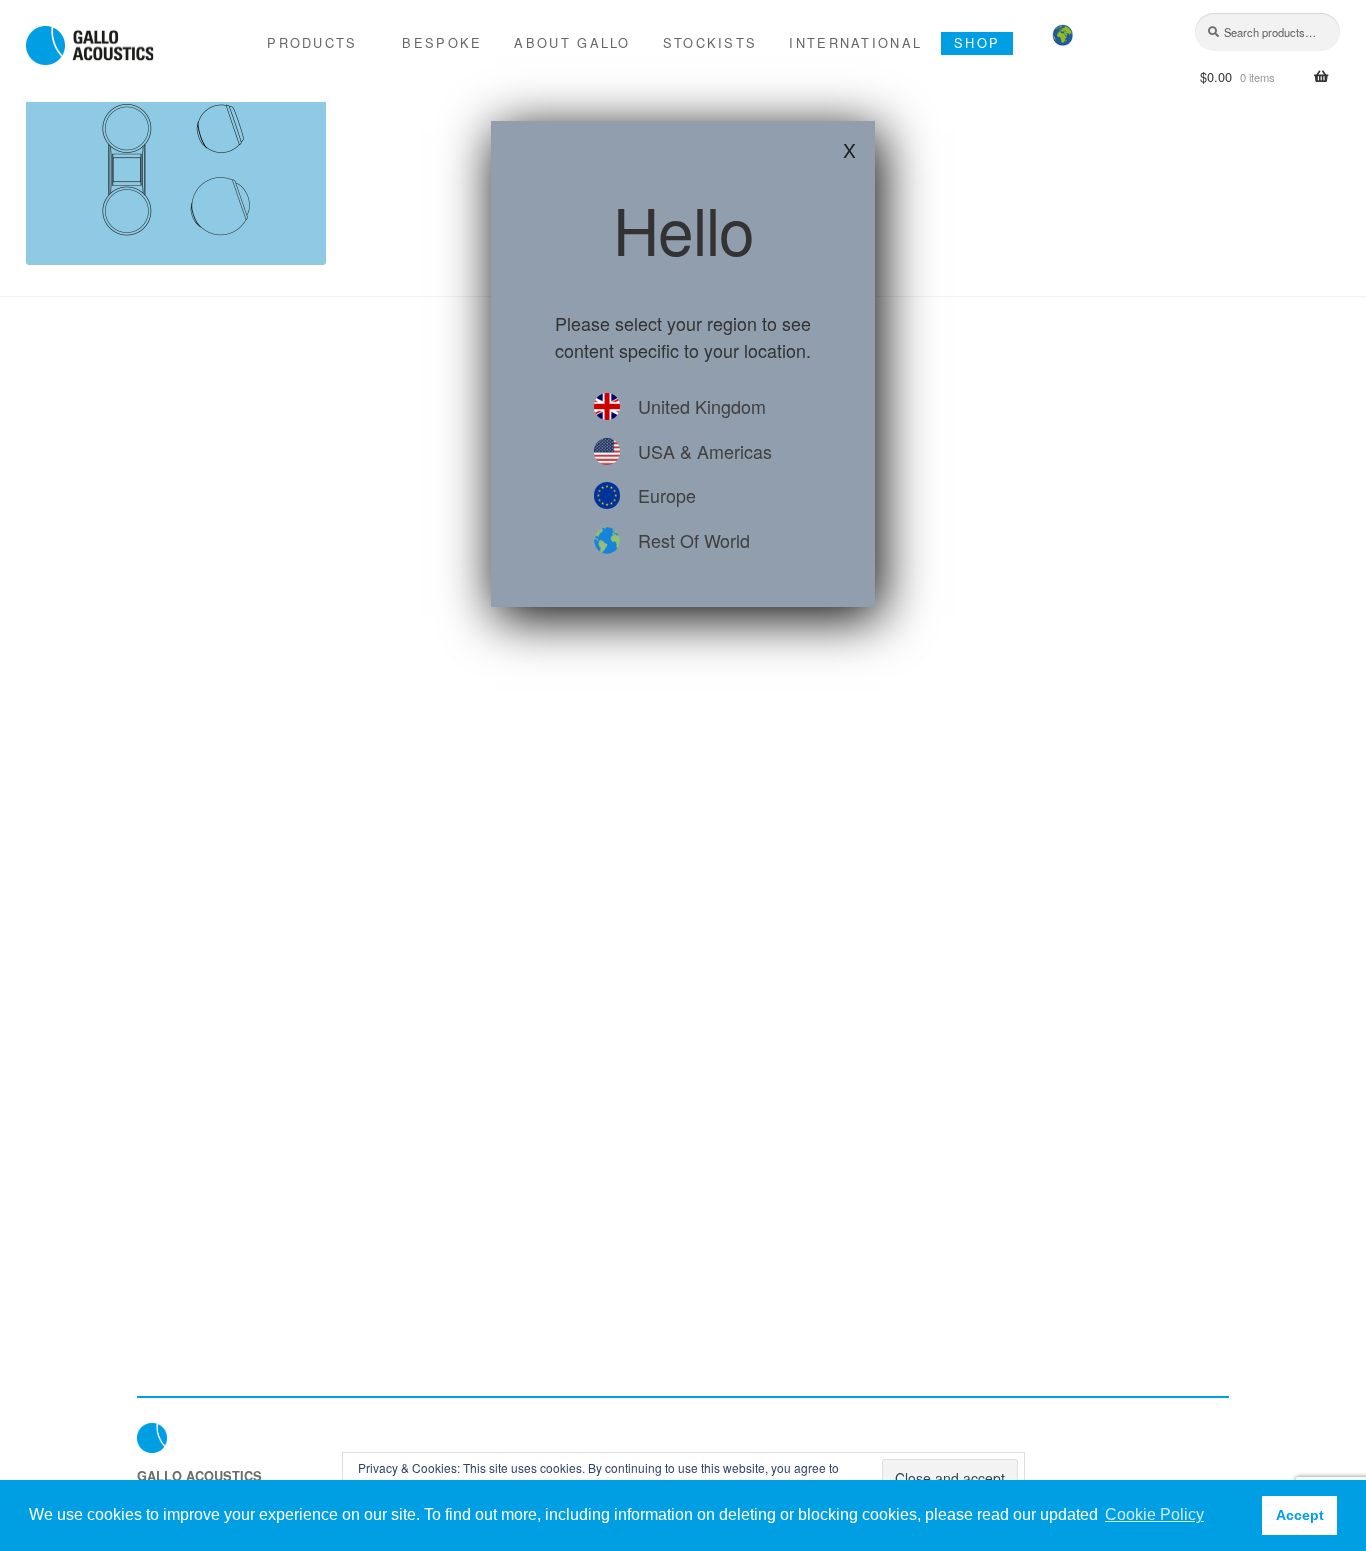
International (855, 42)
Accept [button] (1300, 1515)
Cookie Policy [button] (1154, 1514)
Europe (667, 495)
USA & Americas (705, 451)
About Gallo (572, 42)
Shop (977, 42)
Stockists (710, 42)
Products (312, 42)
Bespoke (442, 42)
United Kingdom (702, 406)
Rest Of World (694, 540)
